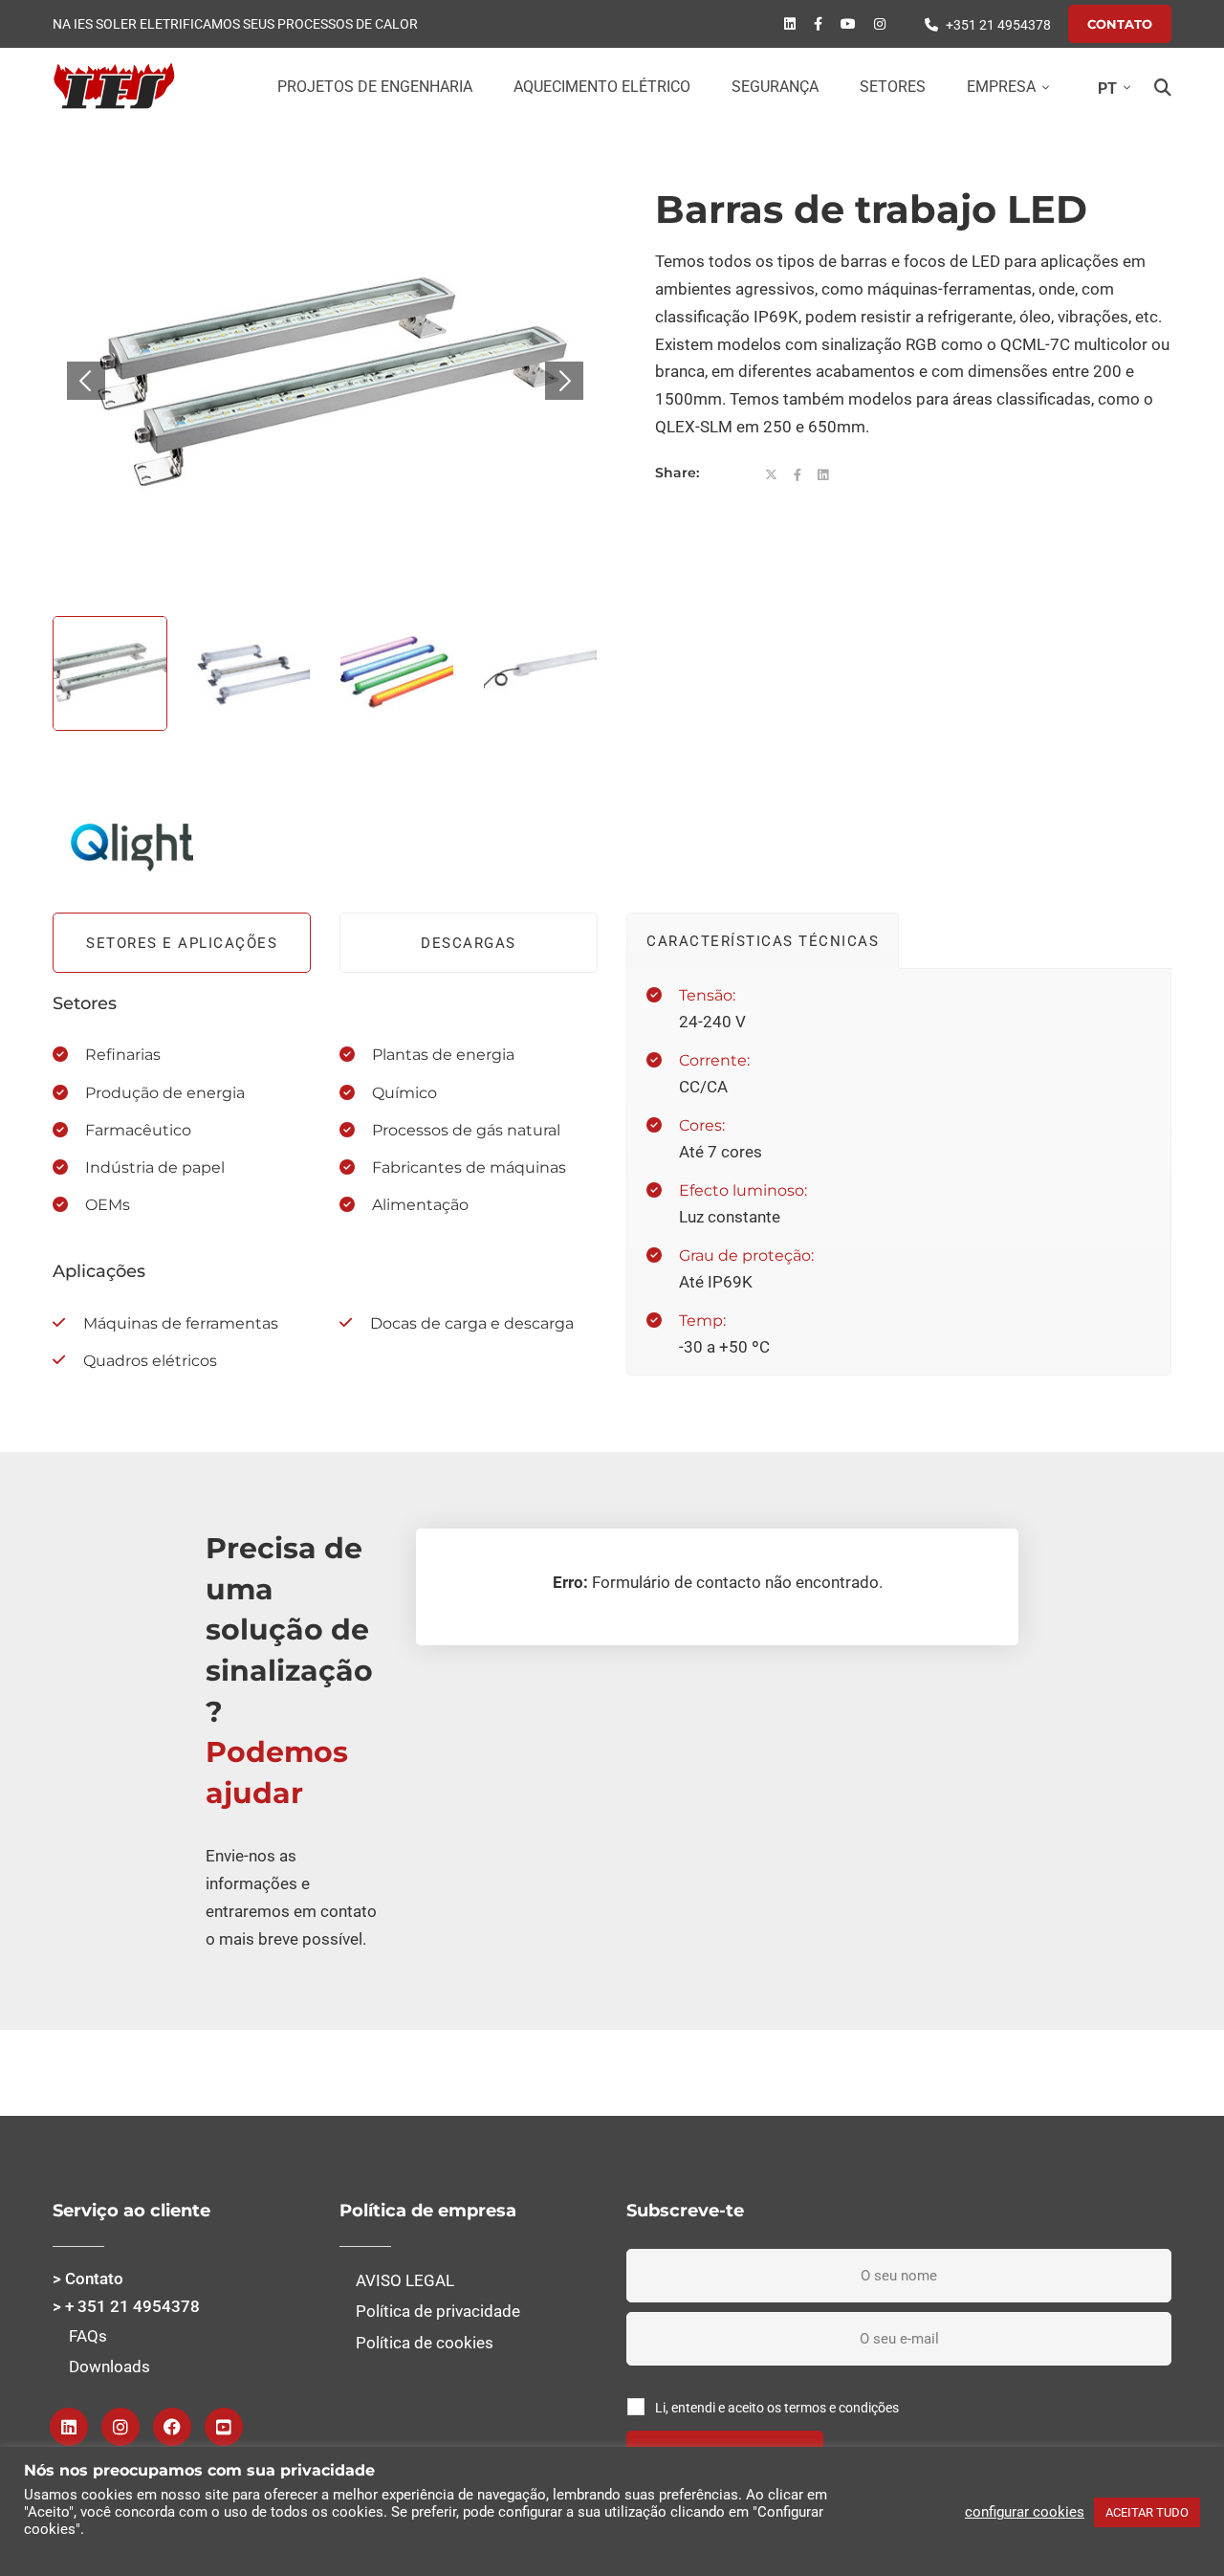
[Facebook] (818, 24)
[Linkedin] (790, 24)
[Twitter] (771, 475)
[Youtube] (848, 24)
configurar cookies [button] (1025, 2512)
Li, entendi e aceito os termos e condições (777, 2408)
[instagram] (880, 24)
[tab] (182, 943)
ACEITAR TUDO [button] (1147, 2512)
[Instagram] (120, 2427)
